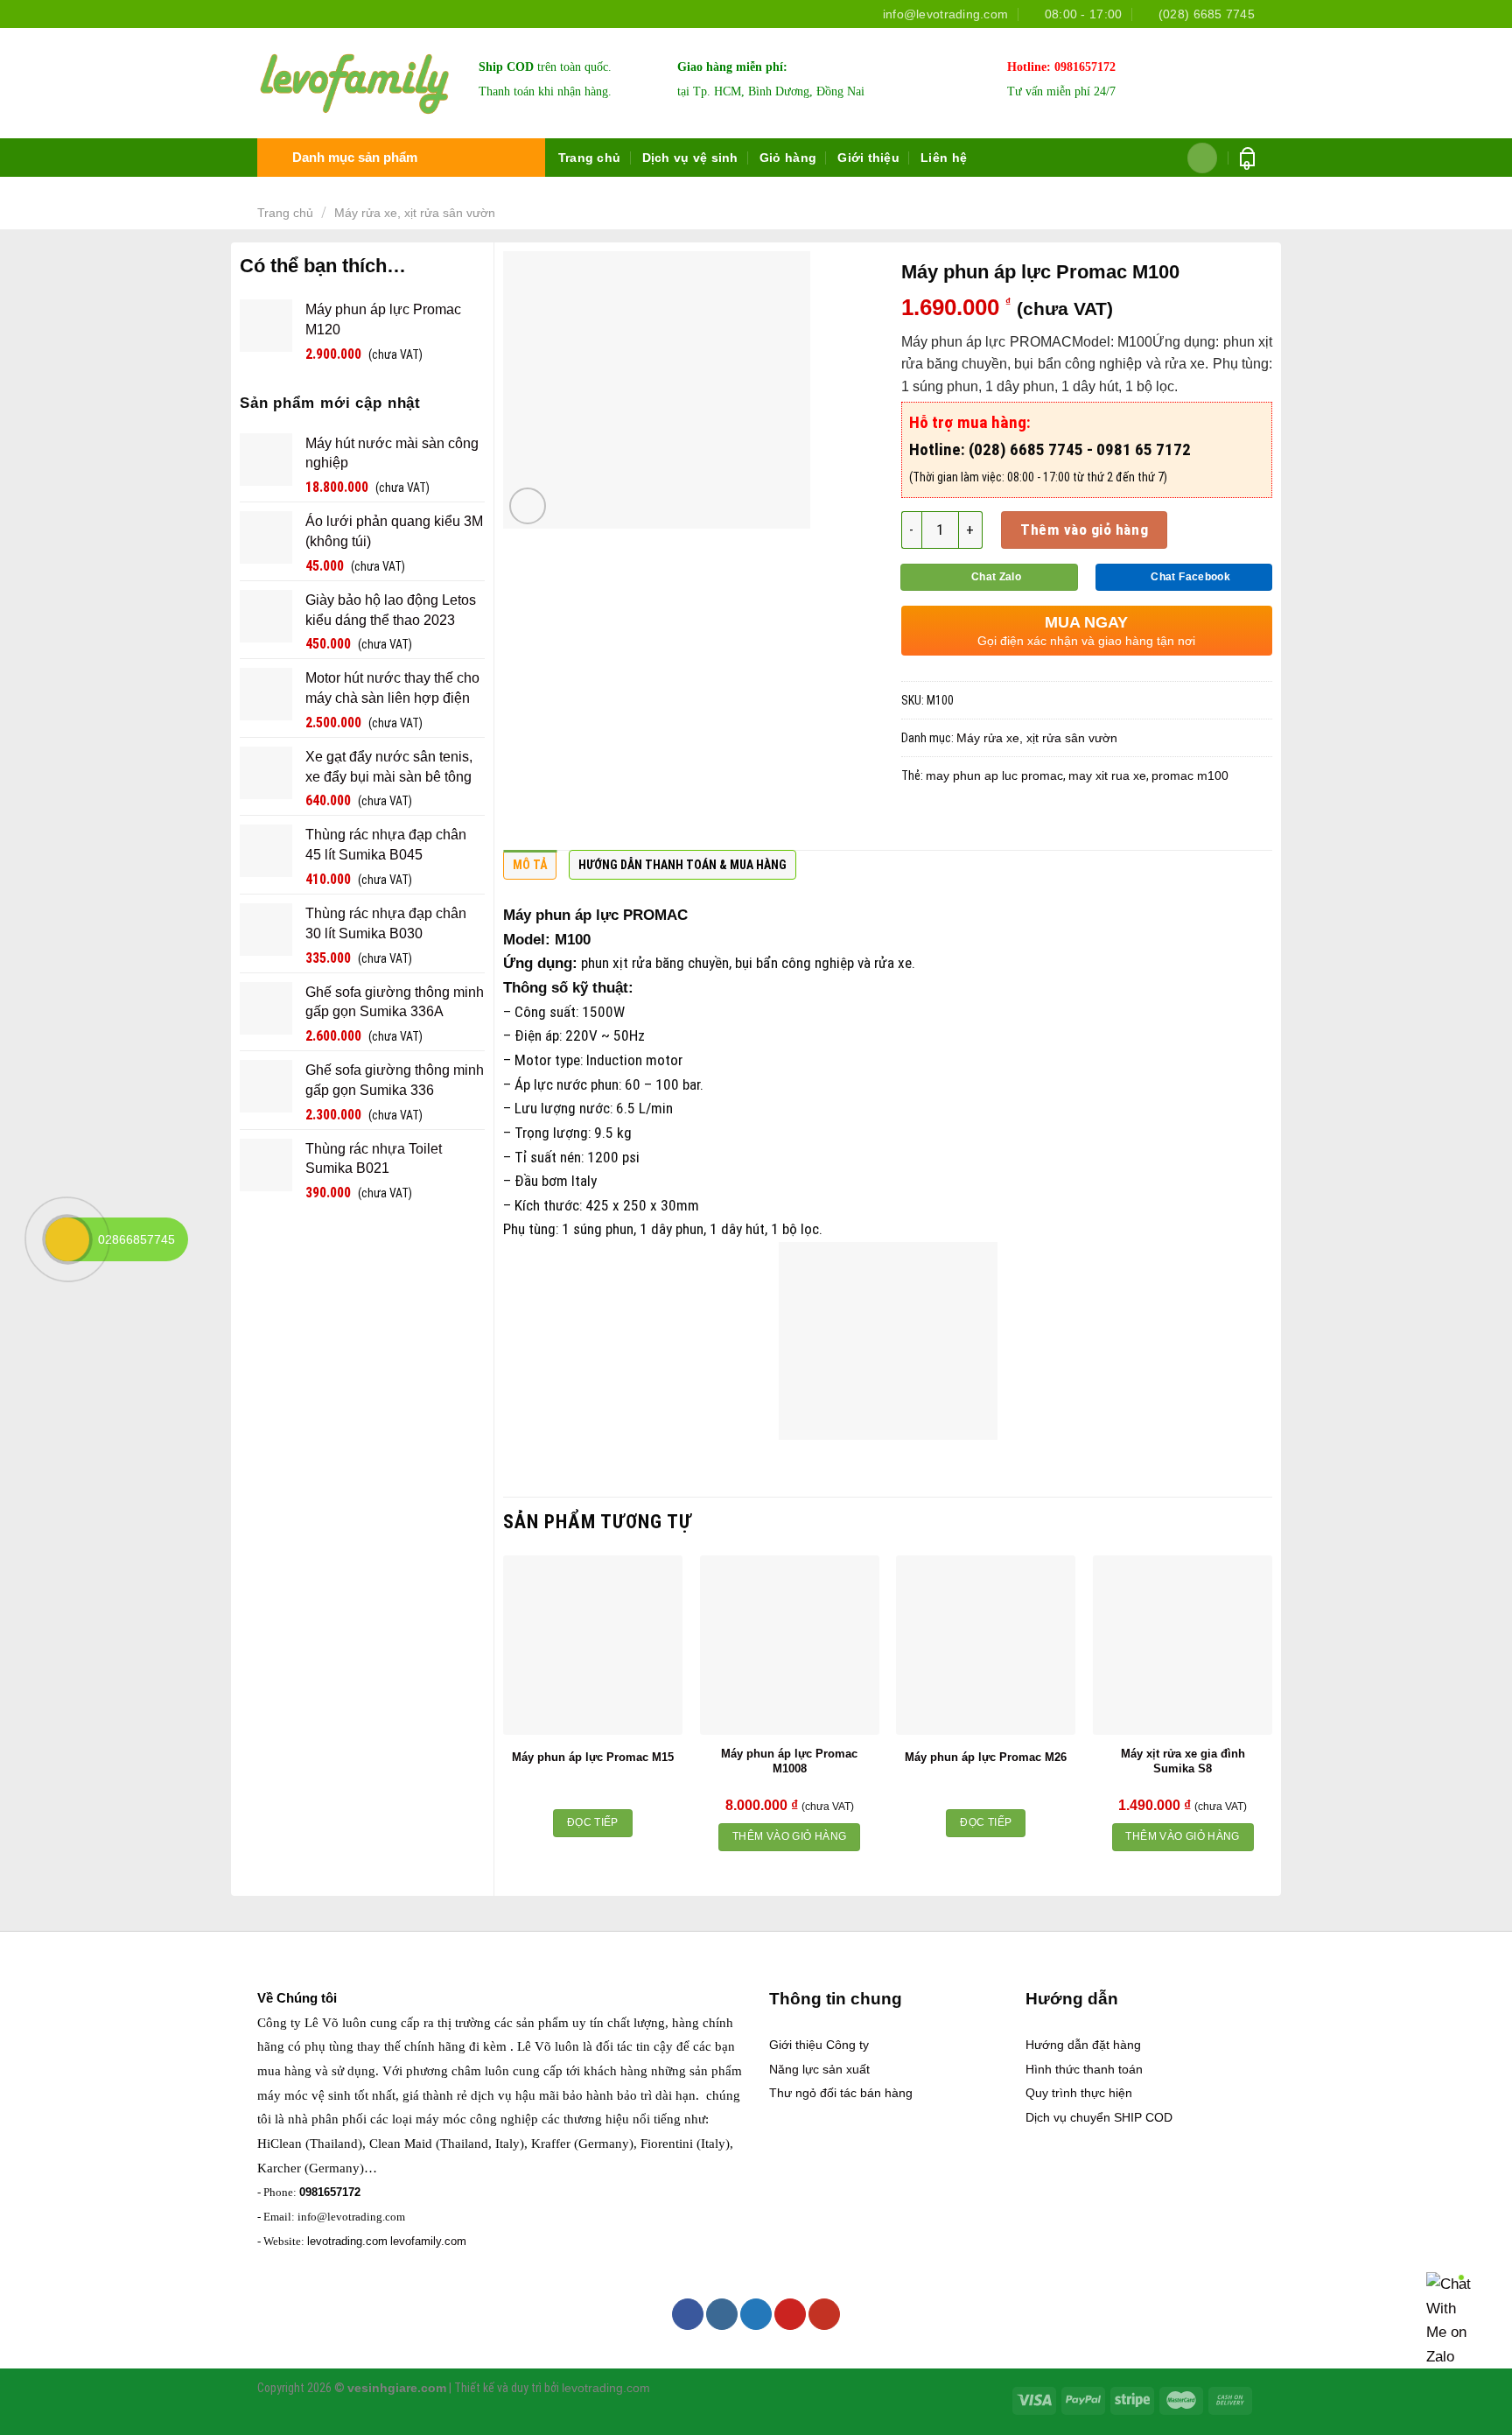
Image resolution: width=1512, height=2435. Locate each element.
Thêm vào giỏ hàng (1084, 530)
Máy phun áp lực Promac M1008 (789, 1761)
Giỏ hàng (788, 158)
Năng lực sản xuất (819, 2069)
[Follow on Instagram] (722, 2314)
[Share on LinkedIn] (1054, 822)
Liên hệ (944, 158)
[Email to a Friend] (986, 822)
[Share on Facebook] (918, 822)
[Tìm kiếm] (1203, 158)
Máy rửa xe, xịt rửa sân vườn (415, 213)
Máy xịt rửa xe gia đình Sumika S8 (1183, 1761)
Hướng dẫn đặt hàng (1083, 2045)
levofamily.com (428, 2241)
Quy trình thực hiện (1079, 2093)
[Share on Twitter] (952, 822)
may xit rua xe (1107, 775)
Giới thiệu (868, 158)
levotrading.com (347, 2241)
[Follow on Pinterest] (790, 2314)
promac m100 (1190, 775)
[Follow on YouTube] (824, 2314)
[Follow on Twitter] (756, 2314)
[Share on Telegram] (1123, 822)
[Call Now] (67, 1239)
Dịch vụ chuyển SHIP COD (1099, 2117)
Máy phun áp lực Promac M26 (986, 1757)
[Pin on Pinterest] (1020, 822)
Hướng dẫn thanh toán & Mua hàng (682, 865)
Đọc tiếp (593, 1822)
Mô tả (530, 865)
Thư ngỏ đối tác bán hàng (841, 2093)
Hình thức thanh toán (1084, 2069)
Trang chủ (590, 158)
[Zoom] (528, 506)
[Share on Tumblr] (1088, 822)
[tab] (530, 869)
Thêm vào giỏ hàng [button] (789, 1836)
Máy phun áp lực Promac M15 (593, 1757)
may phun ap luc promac (994, 775)
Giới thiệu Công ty (819, 2045)
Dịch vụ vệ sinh (690, 158)
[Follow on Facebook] (688, 2314)
